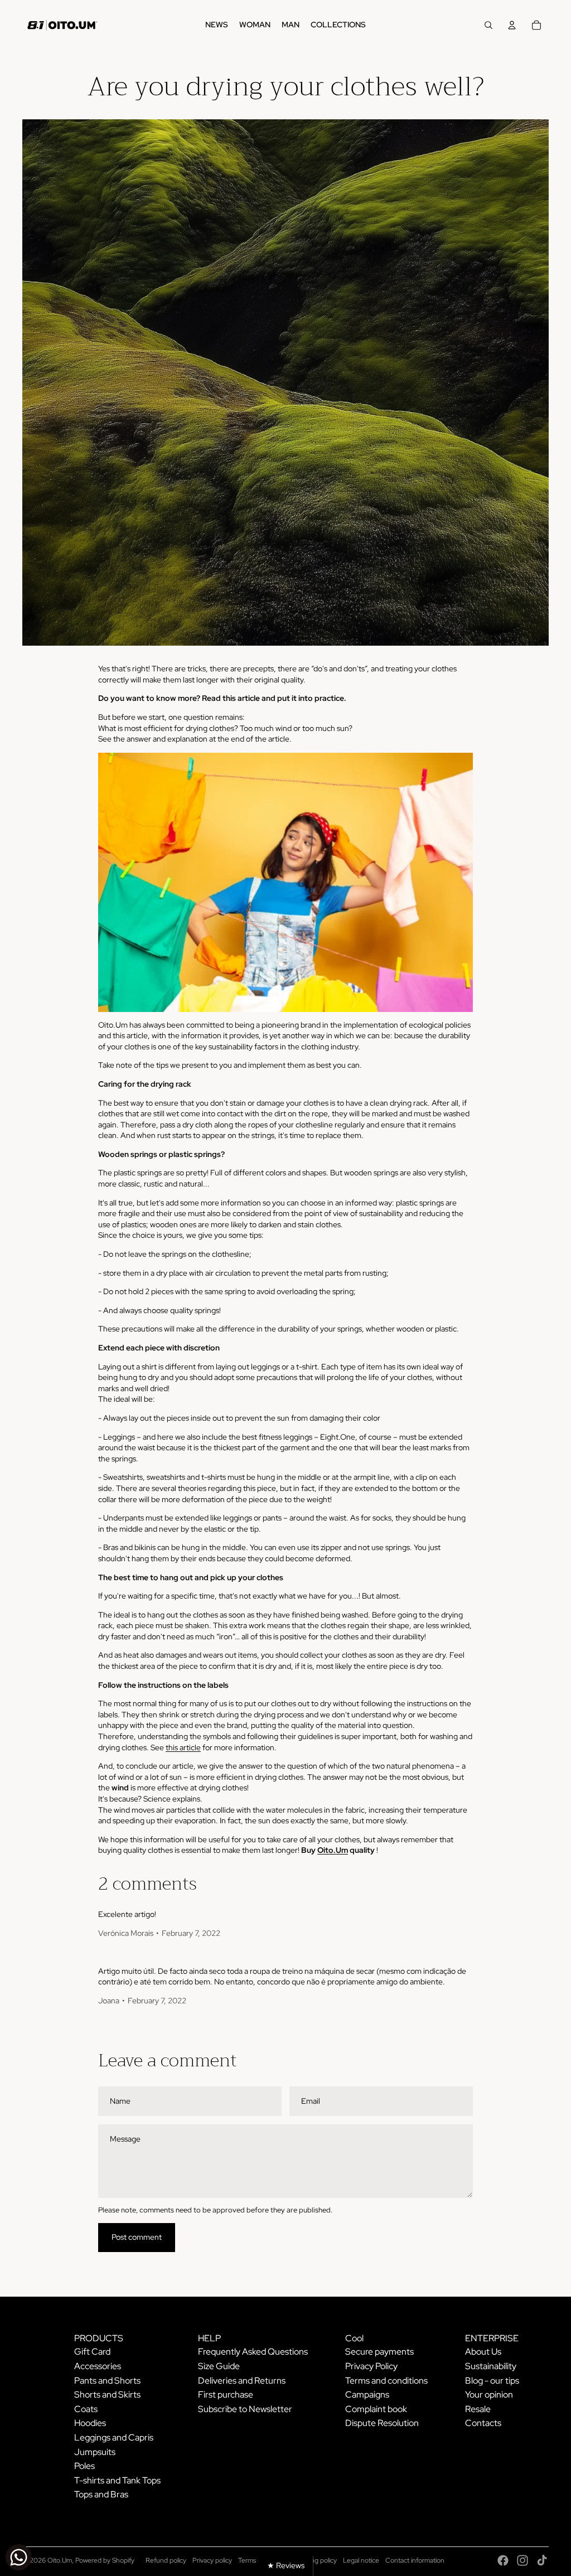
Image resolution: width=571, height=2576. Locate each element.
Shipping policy (315, 2560)
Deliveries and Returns (242, 2381)
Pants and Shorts (107, 2381)
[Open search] (488, 25)
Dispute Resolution (382, 2423)
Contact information (415, 2560)
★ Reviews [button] (286, 2565)
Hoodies (90, 2423)
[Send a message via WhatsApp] (19, 2557)
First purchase (226, 2395)
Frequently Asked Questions (253, 2352)
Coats (86, 2409)
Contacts (483, 2423)
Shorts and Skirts (107, 2395)
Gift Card (92, 2352)
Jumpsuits (95, 2452)
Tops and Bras (101, 2494)
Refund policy (166, 2560)
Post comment (137, 2237)
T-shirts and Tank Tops (117, 2480)
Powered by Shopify (105, 2560)
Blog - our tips (492, 2381)
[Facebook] (503, 2560)
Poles (84, 2466)
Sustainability (491, 2366)
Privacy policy (212, 2560)
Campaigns (367, 2395)
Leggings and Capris (114, 2437)
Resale (478, 2409)
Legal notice (361, 2560)
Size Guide (219, 2366)
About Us (483, 2352)
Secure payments (379, 2352)
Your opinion (489, 2395)
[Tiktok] (542, 2560)
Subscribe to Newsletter (245, 2409)
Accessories (98, 2366)
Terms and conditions (386, 2381)
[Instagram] (522, 2560)
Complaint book (376, 2409)
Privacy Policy (371, 2366)
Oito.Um (333, 1850)
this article (183, 1747)
